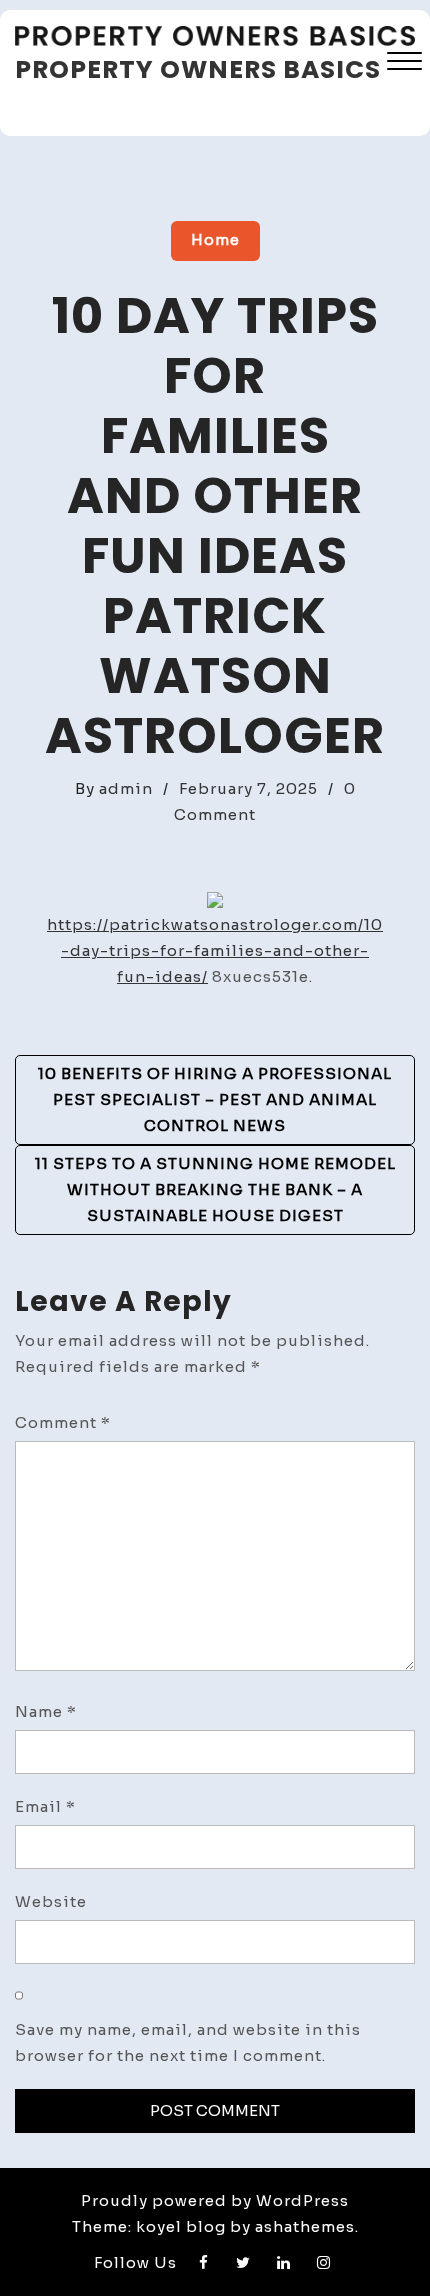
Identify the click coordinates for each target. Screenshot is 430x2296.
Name (46, 1711)
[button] (404, 63)
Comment (63, 1422)
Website (51, 1901)
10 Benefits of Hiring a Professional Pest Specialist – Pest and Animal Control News (215, 1099)
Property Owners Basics (198, 69)
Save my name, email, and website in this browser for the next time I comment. (188, 2042)
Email (45, 1806)
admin (126, 788)
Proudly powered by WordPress (215, 2200)
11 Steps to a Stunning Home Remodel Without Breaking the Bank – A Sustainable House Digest (215, 1189)
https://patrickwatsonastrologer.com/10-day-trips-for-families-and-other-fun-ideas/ (215, 950)
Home (215, 239)
